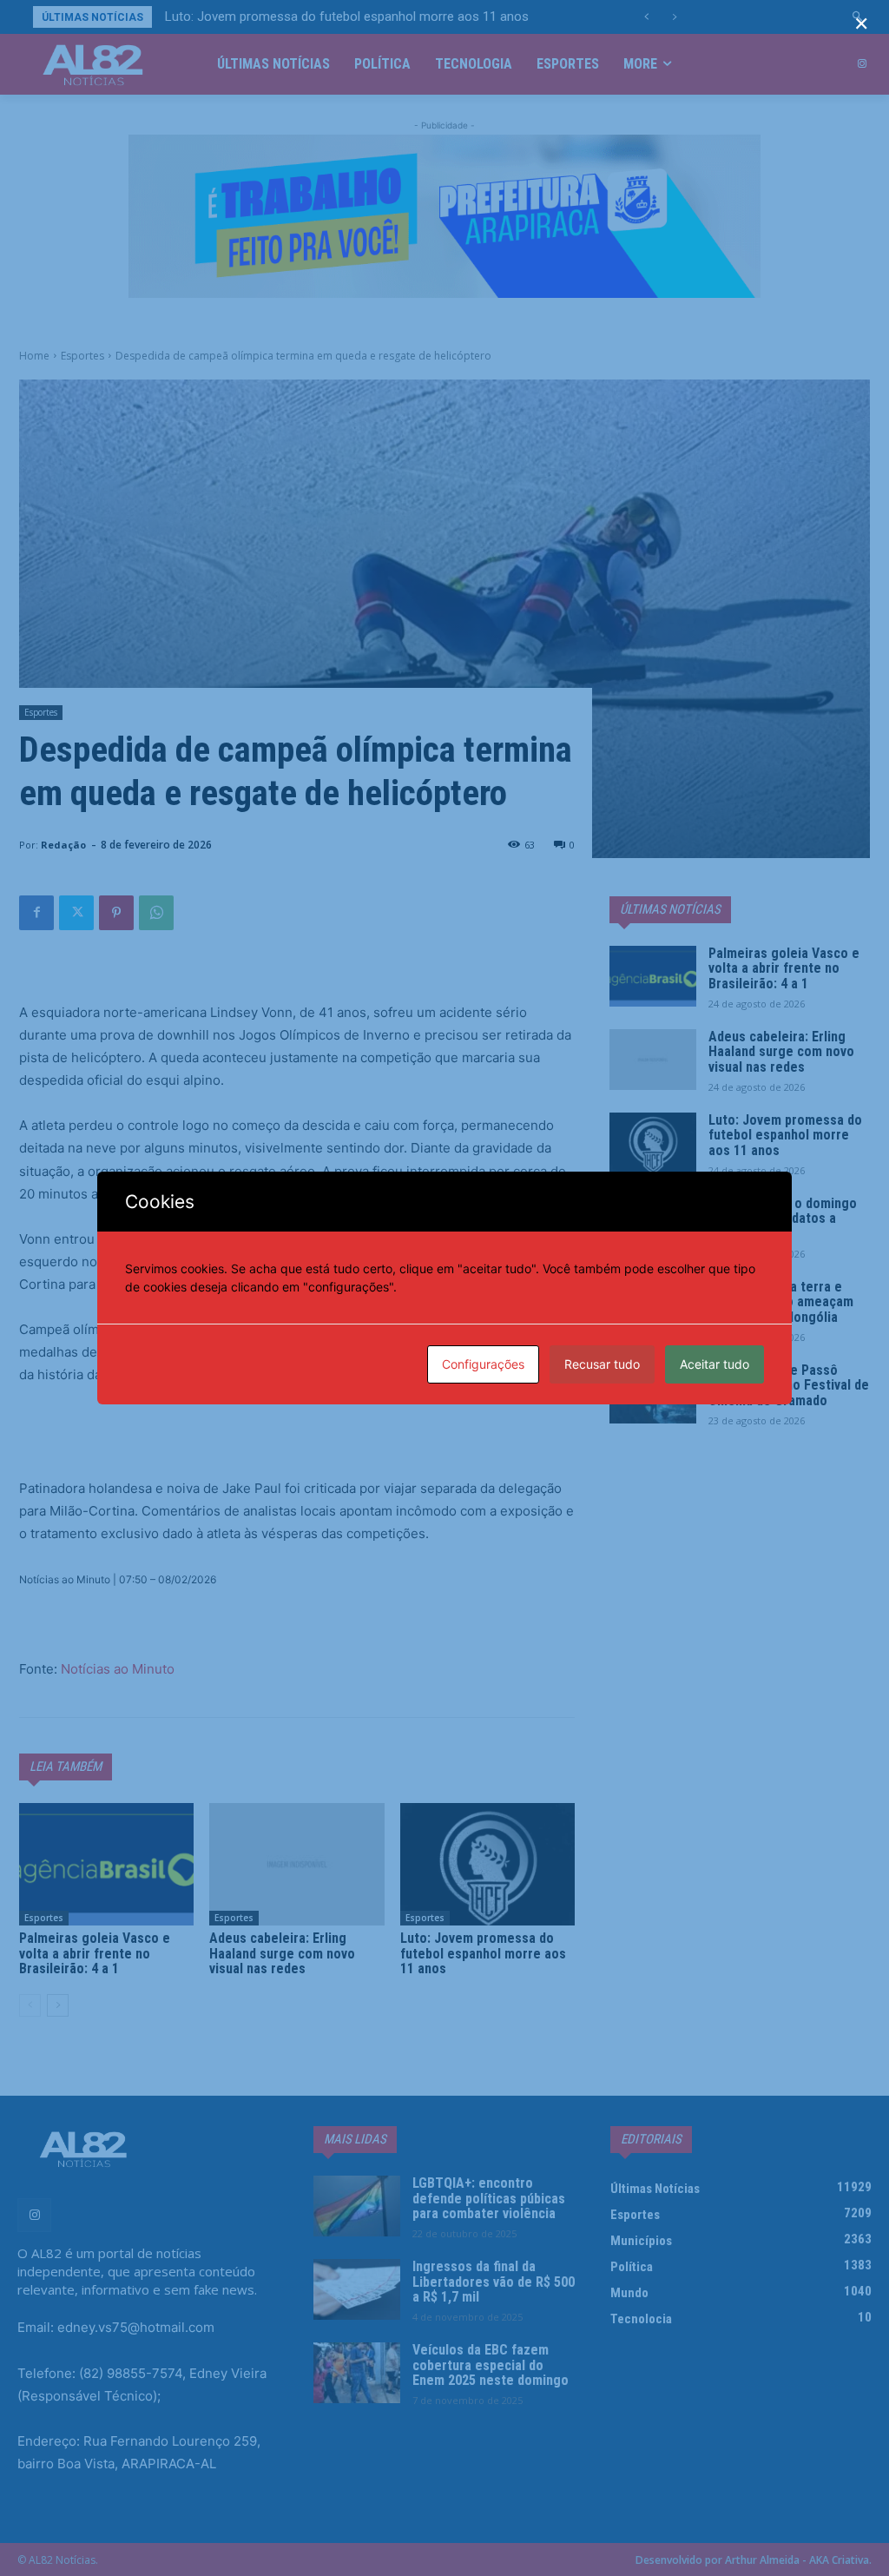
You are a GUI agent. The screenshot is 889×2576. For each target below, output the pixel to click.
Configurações (483, 1364)
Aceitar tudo (714, 1364)
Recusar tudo (602, 1364)
